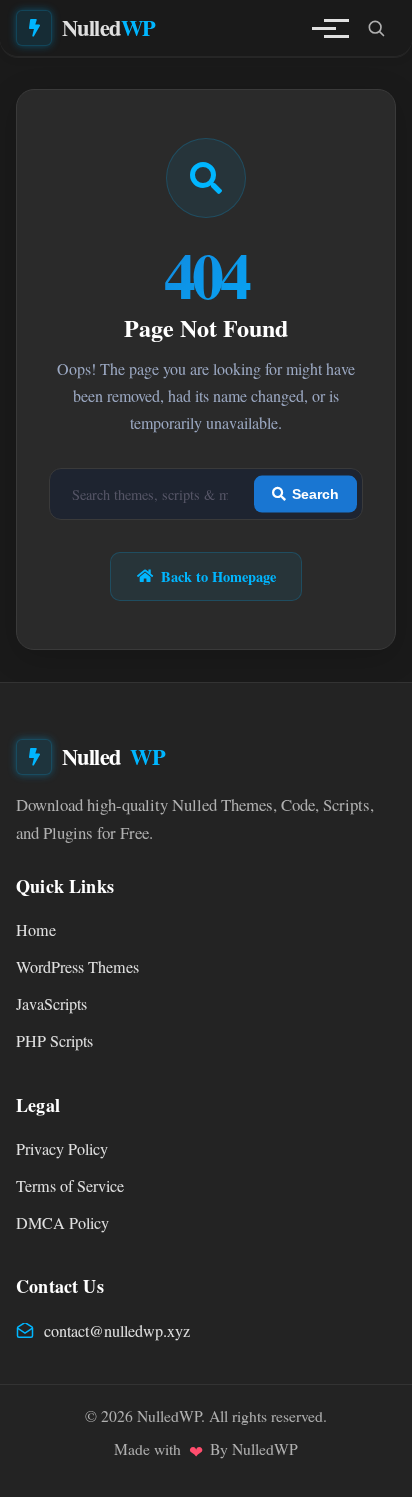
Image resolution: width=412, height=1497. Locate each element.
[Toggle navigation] (324, 28)
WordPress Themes (77, 967)
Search (315, 494)
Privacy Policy (62, 1149)
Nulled (109, 27)
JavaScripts (51, 1004)
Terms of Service (70, 1186)
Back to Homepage (218, 576)
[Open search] (376, 28)
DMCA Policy (62, 1223)
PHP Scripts (54, 1041)
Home (36, 930)
